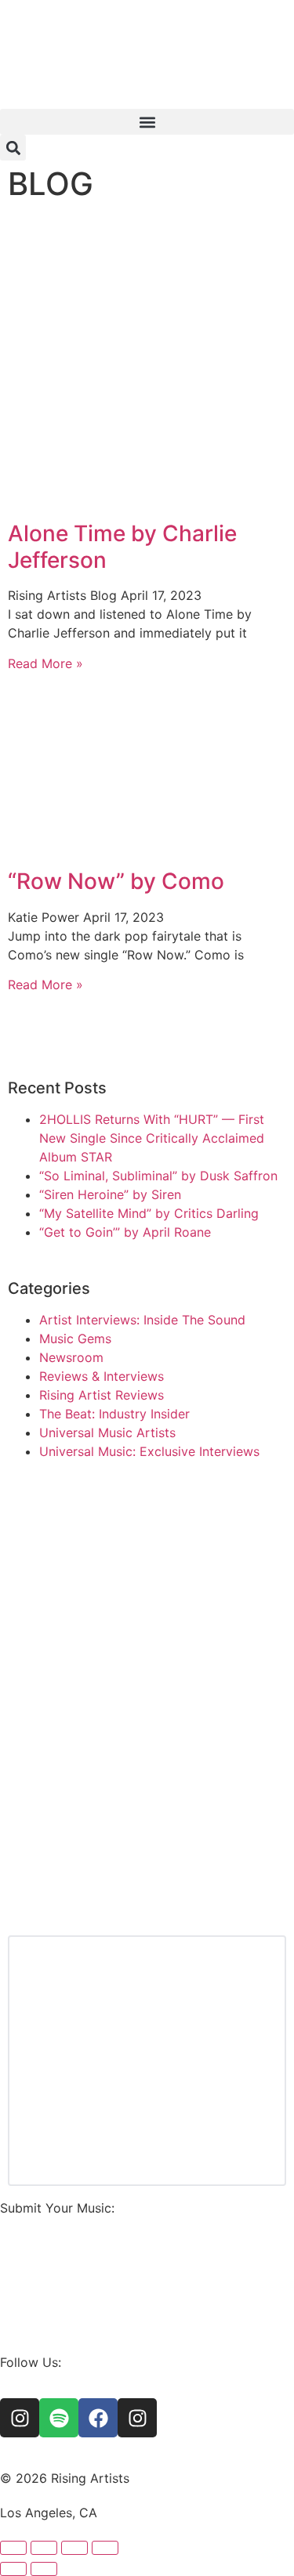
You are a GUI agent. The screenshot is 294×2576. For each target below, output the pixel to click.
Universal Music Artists (107, 1433)
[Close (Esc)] (105, 2548)
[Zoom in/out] (13, 2548)
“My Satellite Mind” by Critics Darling (149, 1213)
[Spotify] (59, 2418)
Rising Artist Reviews (102, 1395)
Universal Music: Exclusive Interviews (149, 1451)
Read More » (45, 663)
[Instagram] (20, 2418)
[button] (147, 122)
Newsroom (71, 1357)
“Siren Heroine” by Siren (110, 1194)
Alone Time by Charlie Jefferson (122, 547)
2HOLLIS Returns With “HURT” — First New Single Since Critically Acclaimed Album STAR (152, 1138)
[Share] (74, 2548)
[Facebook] (98, 2418)
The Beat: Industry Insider (114, 1414)
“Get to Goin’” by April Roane (125, 1232)
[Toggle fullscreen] (44, 2548)
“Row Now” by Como (116, 881)
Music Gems (75, 1339)
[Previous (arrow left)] (13, 2569)
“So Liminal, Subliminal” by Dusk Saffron (158, 1176)
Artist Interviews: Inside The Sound (142, 1320)
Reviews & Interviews (102, 1376)
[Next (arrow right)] (44, 2569)
